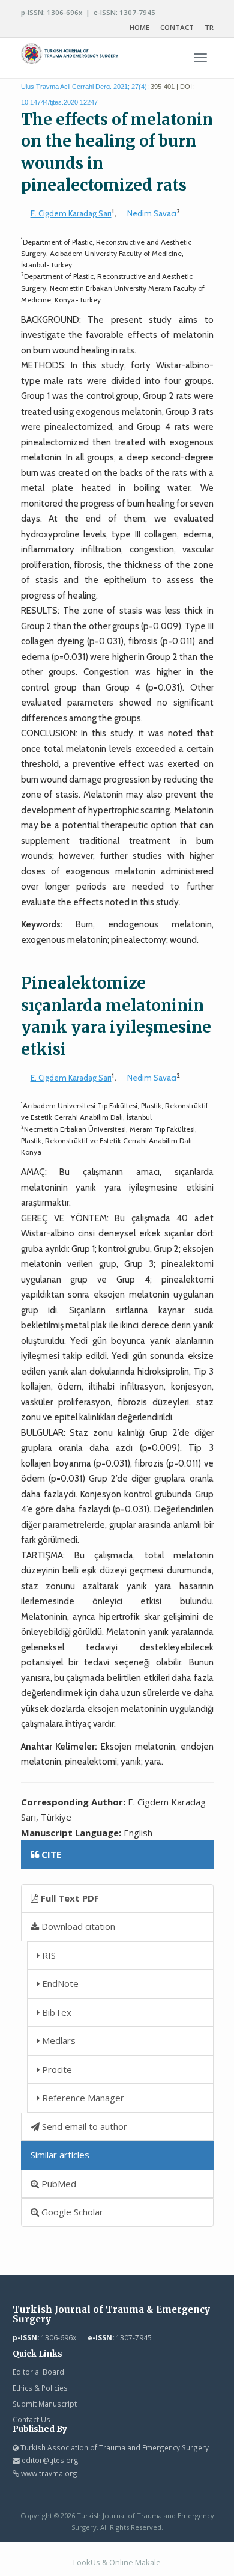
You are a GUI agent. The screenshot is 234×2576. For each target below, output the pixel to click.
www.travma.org (49, 2473)
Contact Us (31, 2419)
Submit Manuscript (45, 2404)
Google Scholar (71, 2212)
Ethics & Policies (40, 2388)
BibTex (55, 2012)
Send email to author (83, 2126)
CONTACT (177, 27)
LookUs (87, 2562)
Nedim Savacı (152, 213)
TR (209, 27)
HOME (139, 27)
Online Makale (135, 2562)
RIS (48, 1955)
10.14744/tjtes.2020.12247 (59, 102)
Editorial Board (38, 2372)
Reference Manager (82, 2098)
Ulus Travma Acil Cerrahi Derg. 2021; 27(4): (85, 87)
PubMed (58, 2184)
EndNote (59, 1983)
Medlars (58, 2040)
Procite (56, 2069)
